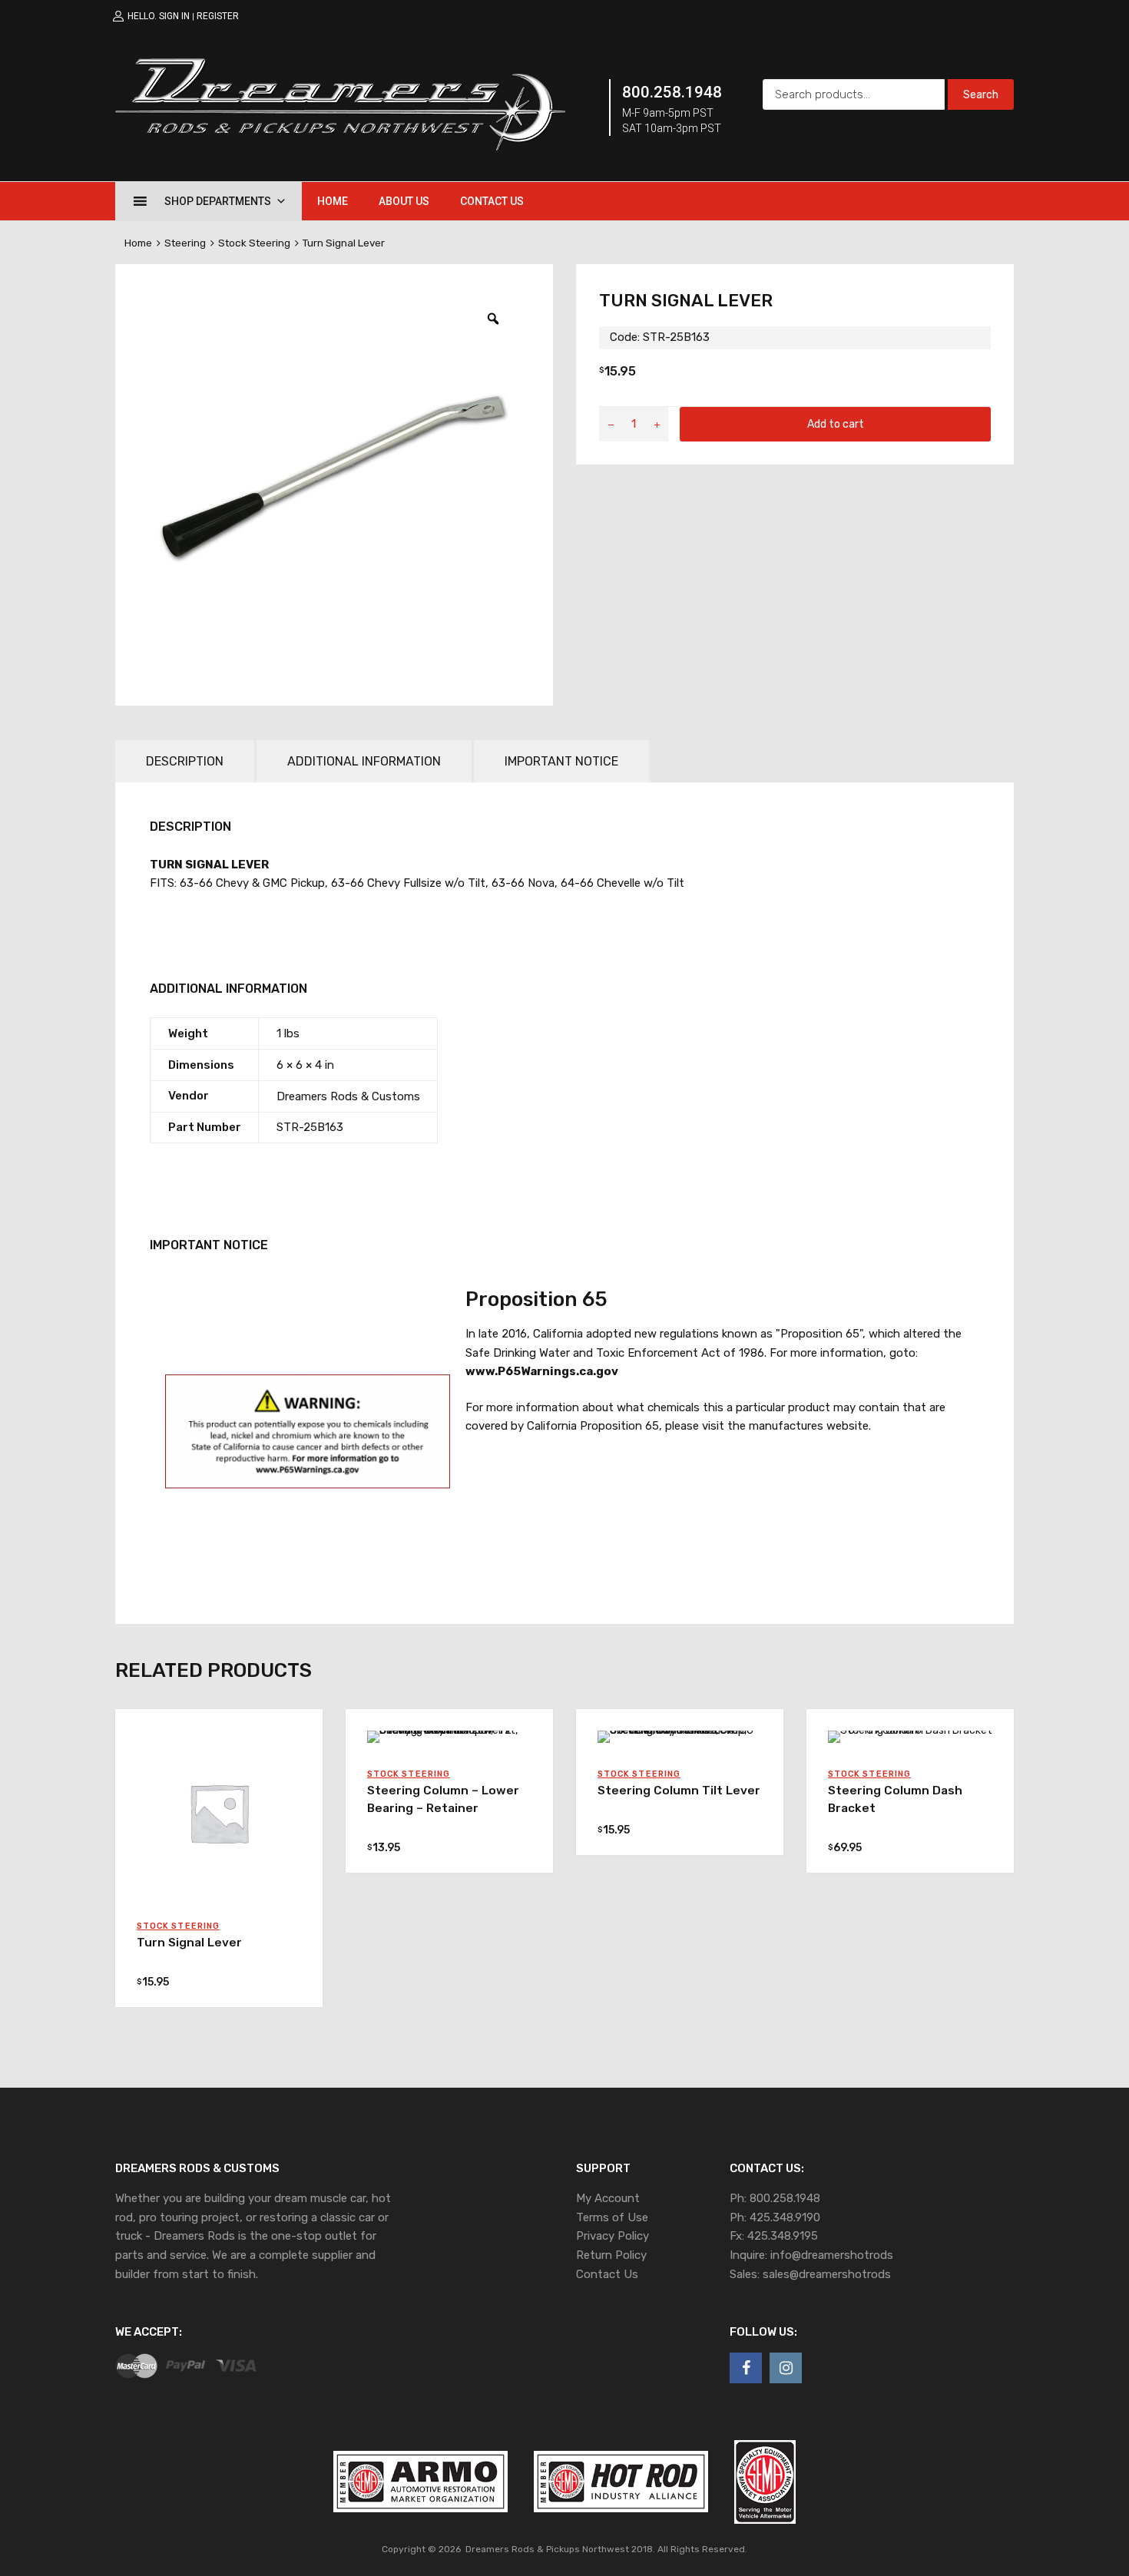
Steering (185, 243)
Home (333, 201)
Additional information (364, 761)
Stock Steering (254, 243)
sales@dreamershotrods (827, 2274)
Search (981, 94)
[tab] (185, 761)
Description (185, 761)
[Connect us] (746, 2368)
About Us (404, 201)
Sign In (174, 16)
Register (218, 16)
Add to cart (836, 424)
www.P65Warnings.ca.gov (542, 1371)
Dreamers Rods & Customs (348, 1096)
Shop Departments (218, 201)
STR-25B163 (310, 1127)
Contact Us (492, 201)
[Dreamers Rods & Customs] (340, 147)
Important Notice (561, 761)
